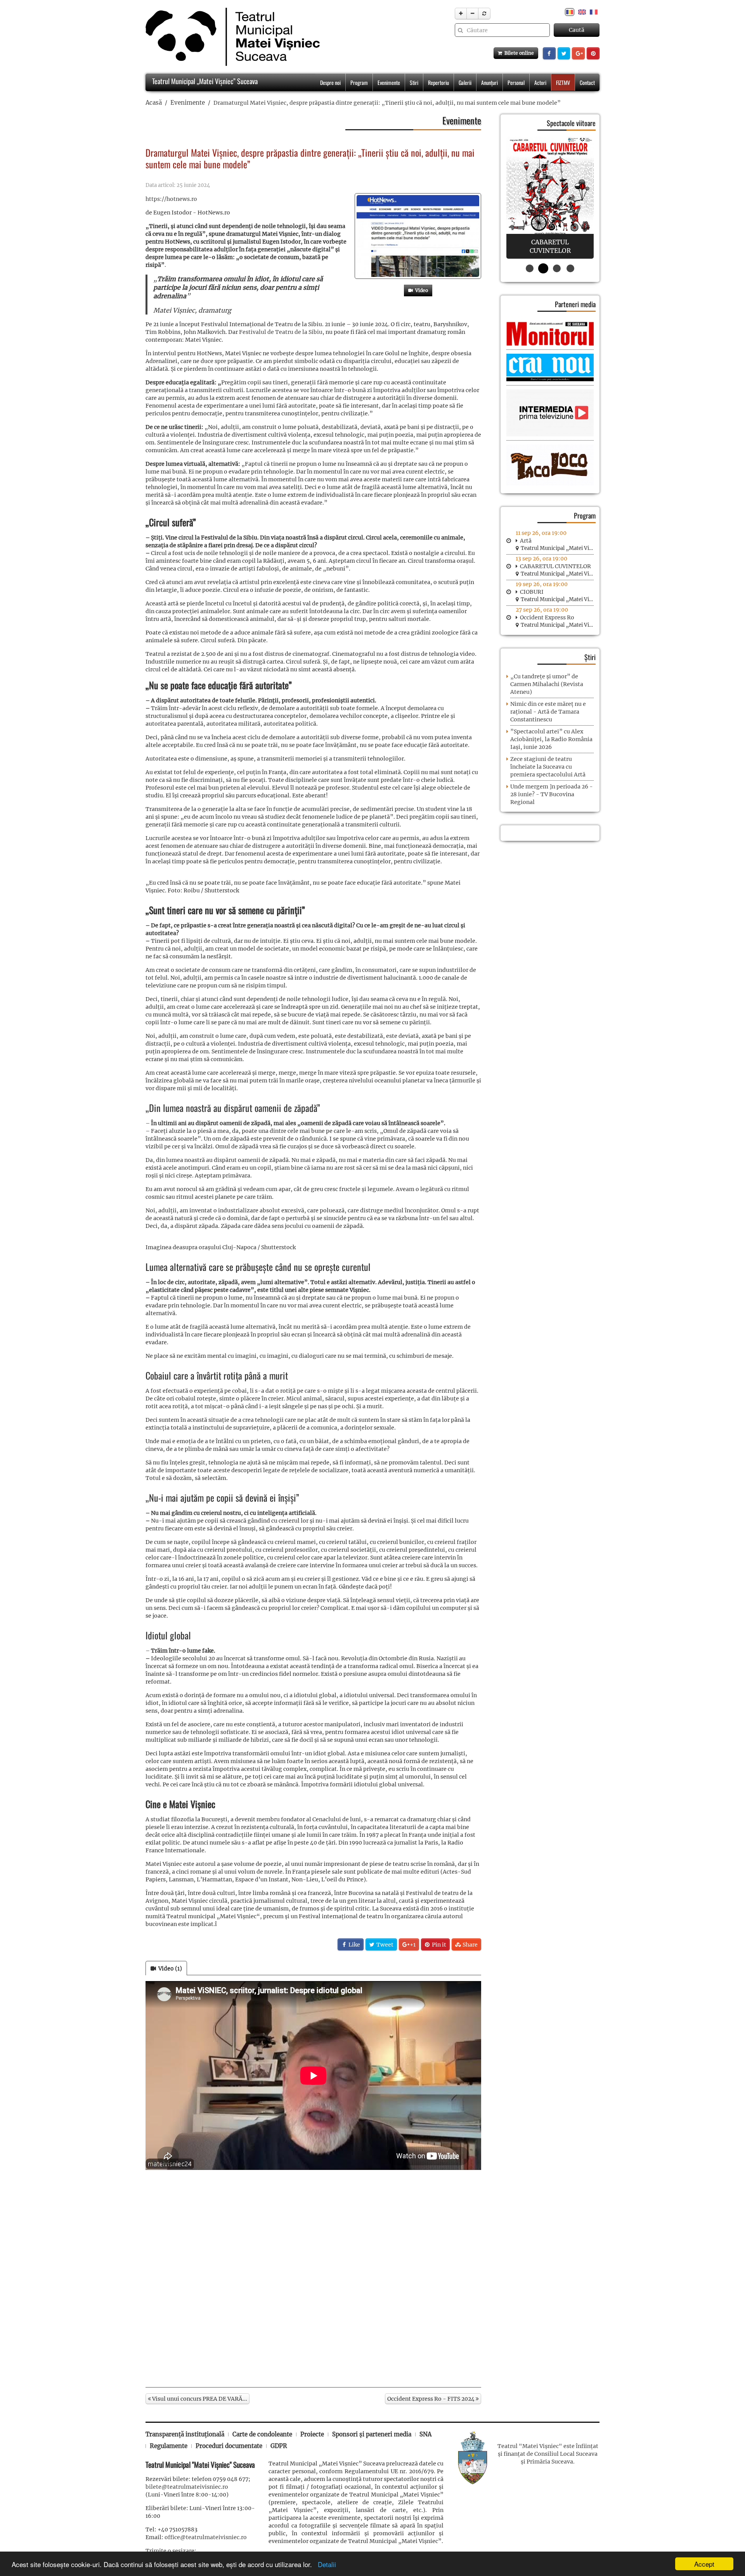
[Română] (570, 12)
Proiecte (312, 2434)
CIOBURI (532, 592)
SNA (425, 2434)
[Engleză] (582, 12)
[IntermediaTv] (550, 413)
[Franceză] (594, 12)
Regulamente (169, 2446)
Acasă (154, 103)
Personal (516, 82)
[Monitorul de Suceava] (550, 333)
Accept (704, 2564)
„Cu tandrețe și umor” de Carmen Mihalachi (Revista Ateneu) (547, 684)
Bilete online (518, 53)
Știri (590, 657)
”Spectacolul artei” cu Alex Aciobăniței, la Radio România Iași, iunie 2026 (551, 739)
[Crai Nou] (550, 367)
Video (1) (169, 1968)
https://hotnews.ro (171, 199)
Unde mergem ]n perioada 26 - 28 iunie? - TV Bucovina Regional (552, 794)
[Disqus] (313, 2279)
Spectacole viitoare (571, 123)
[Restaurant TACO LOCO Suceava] (550, 465)
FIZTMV (563, 82)
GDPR (279, 2446)
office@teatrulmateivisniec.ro (206, 2537)
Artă (526, 541)
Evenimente (389, 82)
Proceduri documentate (229, 2446)
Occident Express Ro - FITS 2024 (431, 2399)
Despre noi (330, 82)
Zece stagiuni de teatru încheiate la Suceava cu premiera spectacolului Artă (548, 767)
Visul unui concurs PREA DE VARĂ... (199, 2399)
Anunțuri (489, 82)
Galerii (465, 82)
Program (359, 82)
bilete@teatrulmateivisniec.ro (187, 2487)
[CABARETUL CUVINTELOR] (550, 198)
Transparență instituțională (185, 2434)
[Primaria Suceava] (473, 2457)
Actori (540, 82)
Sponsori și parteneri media (372, 2434)
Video (420, 290)
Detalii (325, 2564)
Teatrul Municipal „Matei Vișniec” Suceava (204, 81)
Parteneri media (575, 304)
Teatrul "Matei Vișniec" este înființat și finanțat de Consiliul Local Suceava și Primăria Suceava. (548, 2454)
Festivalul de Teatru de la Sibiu (281, 332)
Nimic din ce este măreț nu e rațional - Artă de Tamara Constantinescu (548, 712)
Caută (577, 30)
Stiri (414, 82)
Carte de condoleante (262, 2434)
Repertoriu (438, 82)
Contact (587, 82)
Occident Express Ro (547, 617)
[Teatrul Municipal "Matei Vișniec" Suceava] (231, 37)
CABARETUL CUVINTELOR (555, 566)
